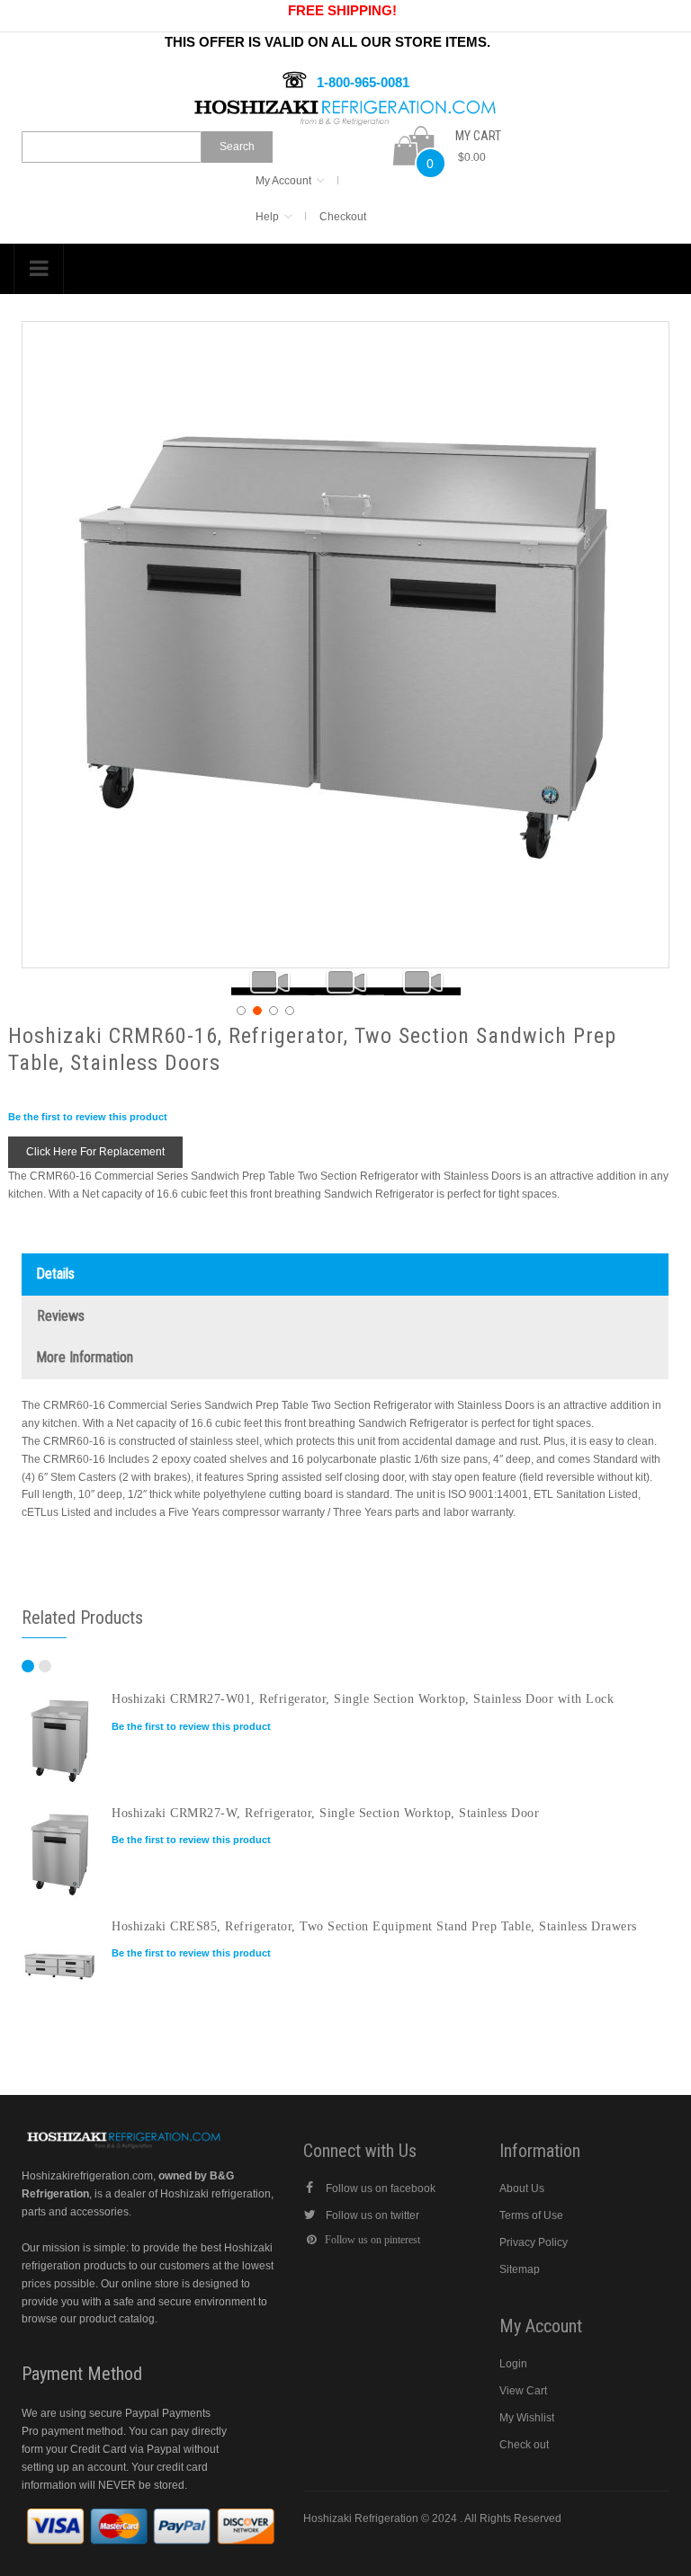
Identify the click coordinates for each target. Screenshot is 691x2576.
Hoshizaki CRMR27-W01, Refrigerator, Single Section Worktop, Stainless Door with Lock (363, 1698)
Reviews (61, 1316)
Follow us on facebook (381, 2188)
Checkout (343, 217)
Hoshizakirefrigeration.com (87, 2176)
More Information (85, 1357)
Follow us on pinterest (372, 2240)
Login (513, 2364)
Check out (524, 2445)
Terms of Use (531, 2215)
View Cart (523, 2391)
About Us (522, 2188)
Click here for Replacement (95, 1152)
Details (56, 1274)
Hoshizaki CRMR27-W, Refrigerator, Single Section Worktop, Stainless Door (325, 1813)
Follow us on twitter (372, 2215)
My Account (283, 181)
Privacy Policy (534, 2242)
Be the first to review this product (88, 1117)
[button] (269, 982)
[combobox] (112, 147)
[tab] (345, 1275)
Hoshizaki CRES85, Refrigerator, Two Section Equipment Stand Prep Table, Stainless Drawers (374, 1926)
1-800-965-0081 (363, 82)
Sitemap (520, 2269)
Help (267, 217)
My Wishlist (527, 2418)
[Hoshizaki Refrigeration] (345, 105)
